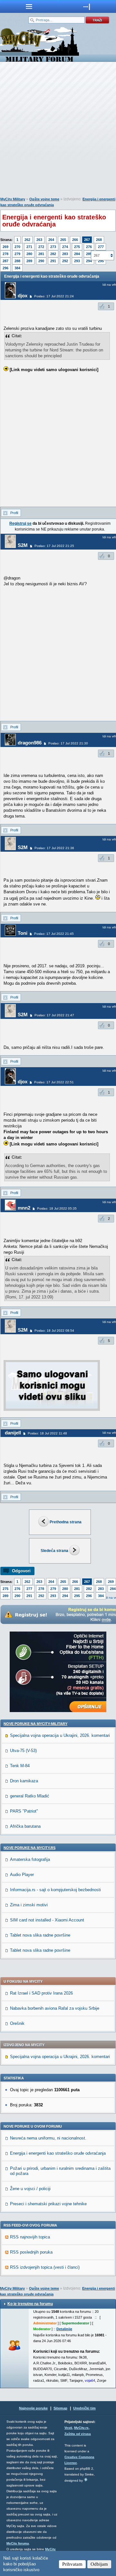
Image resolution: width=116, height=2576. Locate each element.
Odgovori (21, 1571)
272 (41, 247)
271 (29, 247)
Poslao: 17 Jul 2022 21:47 (54, 1015)
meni (29, 6)
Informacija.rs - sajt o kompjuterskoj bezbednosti (55, 1890)
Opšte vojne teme (44, 199)
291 (53, 261)
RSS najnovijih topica (30, 2237)
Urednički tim (84, 2408)
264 (51, 240)
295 (77, 1596)
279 (17, 254)
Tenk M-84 (20, 1766)
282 (53, 254)
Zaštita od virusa (78, 2434)
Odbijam (99, 2564)
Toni (23, 933)
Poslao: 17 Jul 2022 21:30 (68, 743)
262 (27, 240)
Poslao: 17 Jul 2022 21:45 (54, 934)
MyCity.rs (81, 2428)
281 (41, 254)
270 (17, 247)
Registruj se (20, 523)
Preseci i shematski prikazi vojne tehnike (48, 2204)
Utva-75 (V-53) (23, 1751)
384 (17, 268)
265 (63, 240)
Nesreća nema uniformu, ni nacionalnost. (48, 2138)
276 (89, 247)
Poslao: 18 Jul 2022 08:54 (54, 1331)
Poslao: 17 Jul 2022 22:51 (54, 1082)
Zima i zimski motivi (29, 1905)
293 (77, 261)
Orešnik (17, 2023)
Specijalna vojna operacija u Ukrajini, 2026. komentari (60, 1735)
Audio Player (22, 1875)
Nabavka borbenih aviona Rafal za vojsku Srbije (55, 2008)
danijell (13, 1433)
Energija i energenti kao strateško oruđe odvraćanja (58, 2153)
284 (77, 254)
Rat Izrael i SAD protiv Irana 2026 (41, 1993)
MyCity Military (13, 199)
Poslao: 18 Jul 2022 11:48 (47, 1433)
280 (29, 254)
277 (101, 247)
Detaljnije (64, 2329)
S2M (23, 545)
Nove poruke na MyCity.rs (29, 1848)
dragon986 (30, 743)
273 (53, 247)
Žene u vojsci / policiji (30, 2189)
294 (89, 261)
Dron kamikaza (24, 1781)
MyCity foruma (18, 2543)
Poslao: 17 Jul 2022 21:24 (54, 296)
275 (77, 247)
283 (65, 254)
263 (39, 240)
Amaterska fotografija (30, 1859)
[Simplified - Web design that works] (86, 2480)
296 (5, 268)
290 (41, 261)
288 (17, 261)
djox (23, 296)
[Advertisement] (58, 131)
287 (5, 261)
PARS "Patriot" (24, 1811)
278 (5, 254)
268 (99, 240)
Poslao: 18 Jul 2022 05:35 (57, 1208)
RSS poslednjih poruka (31, 2252)
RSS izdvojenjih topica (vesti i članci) (45, 2267)
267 (87, 240)
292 (65, 261)
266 (75, 240)
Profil (14, 513)
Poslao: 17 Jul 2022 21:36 (54, 848)
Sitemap (60, 2408)
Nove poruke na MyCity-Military (35, 1724)
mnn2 (24, 1208)
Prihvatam (72, 2564)
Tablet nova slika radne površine (40, 1935)
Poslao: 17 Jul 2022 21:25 (54, 546)
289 (29, 261)
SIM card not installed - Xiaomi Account (47, 1920)
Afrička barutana (25, 1826)
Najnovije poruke (33, 2408)
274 (65, 247)
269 (5, 247)
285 (89, 254)
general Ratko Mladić (30, 1796)
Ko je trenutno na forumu (30, 2304)
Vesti (68, 2428)
